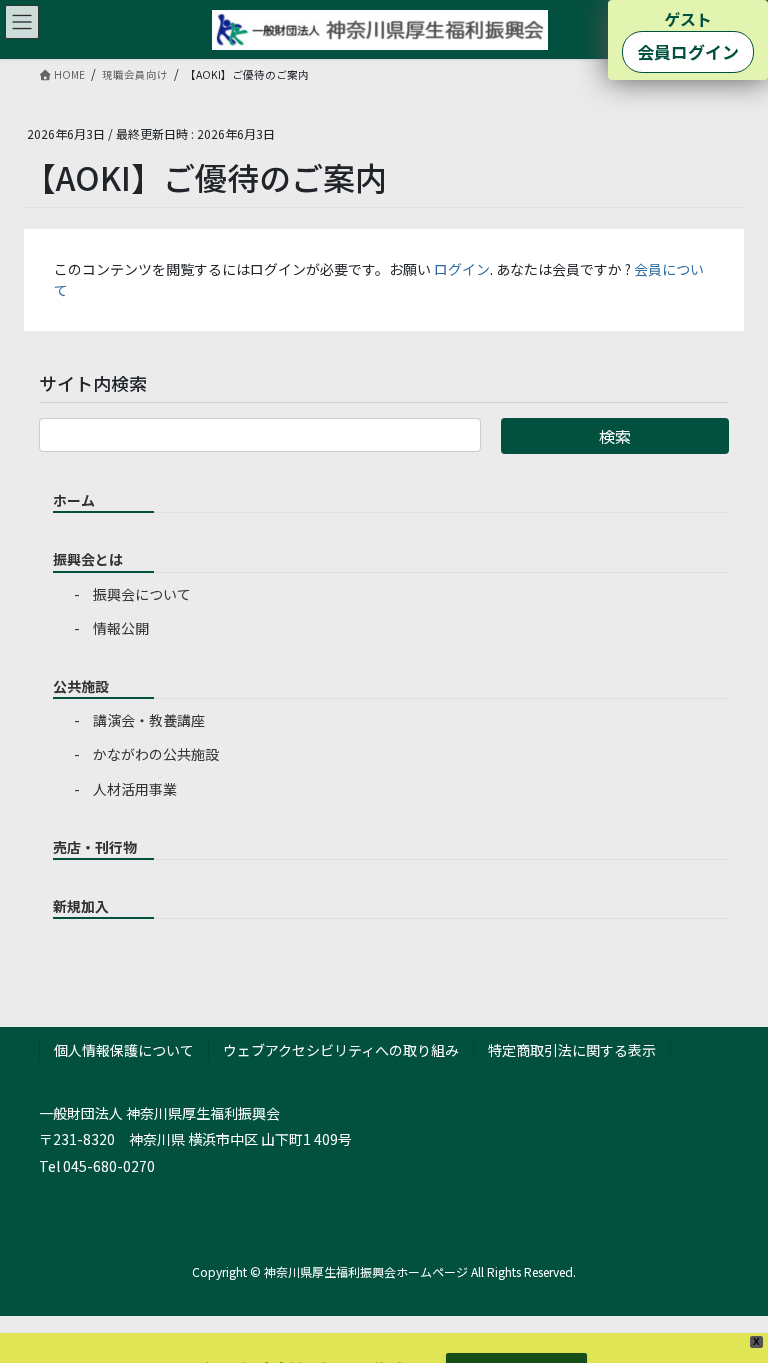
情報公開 (121, 628)
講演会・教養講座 (149, 720)
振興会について (142, 594)
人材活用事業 (135, 789)
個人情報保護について (124, 1050)
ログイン (462, 269)
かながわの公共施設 (156, 754)
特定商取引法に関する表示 (572, 1050)
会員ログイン (688, 51)
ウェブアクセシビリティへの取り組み (341, 1050)
